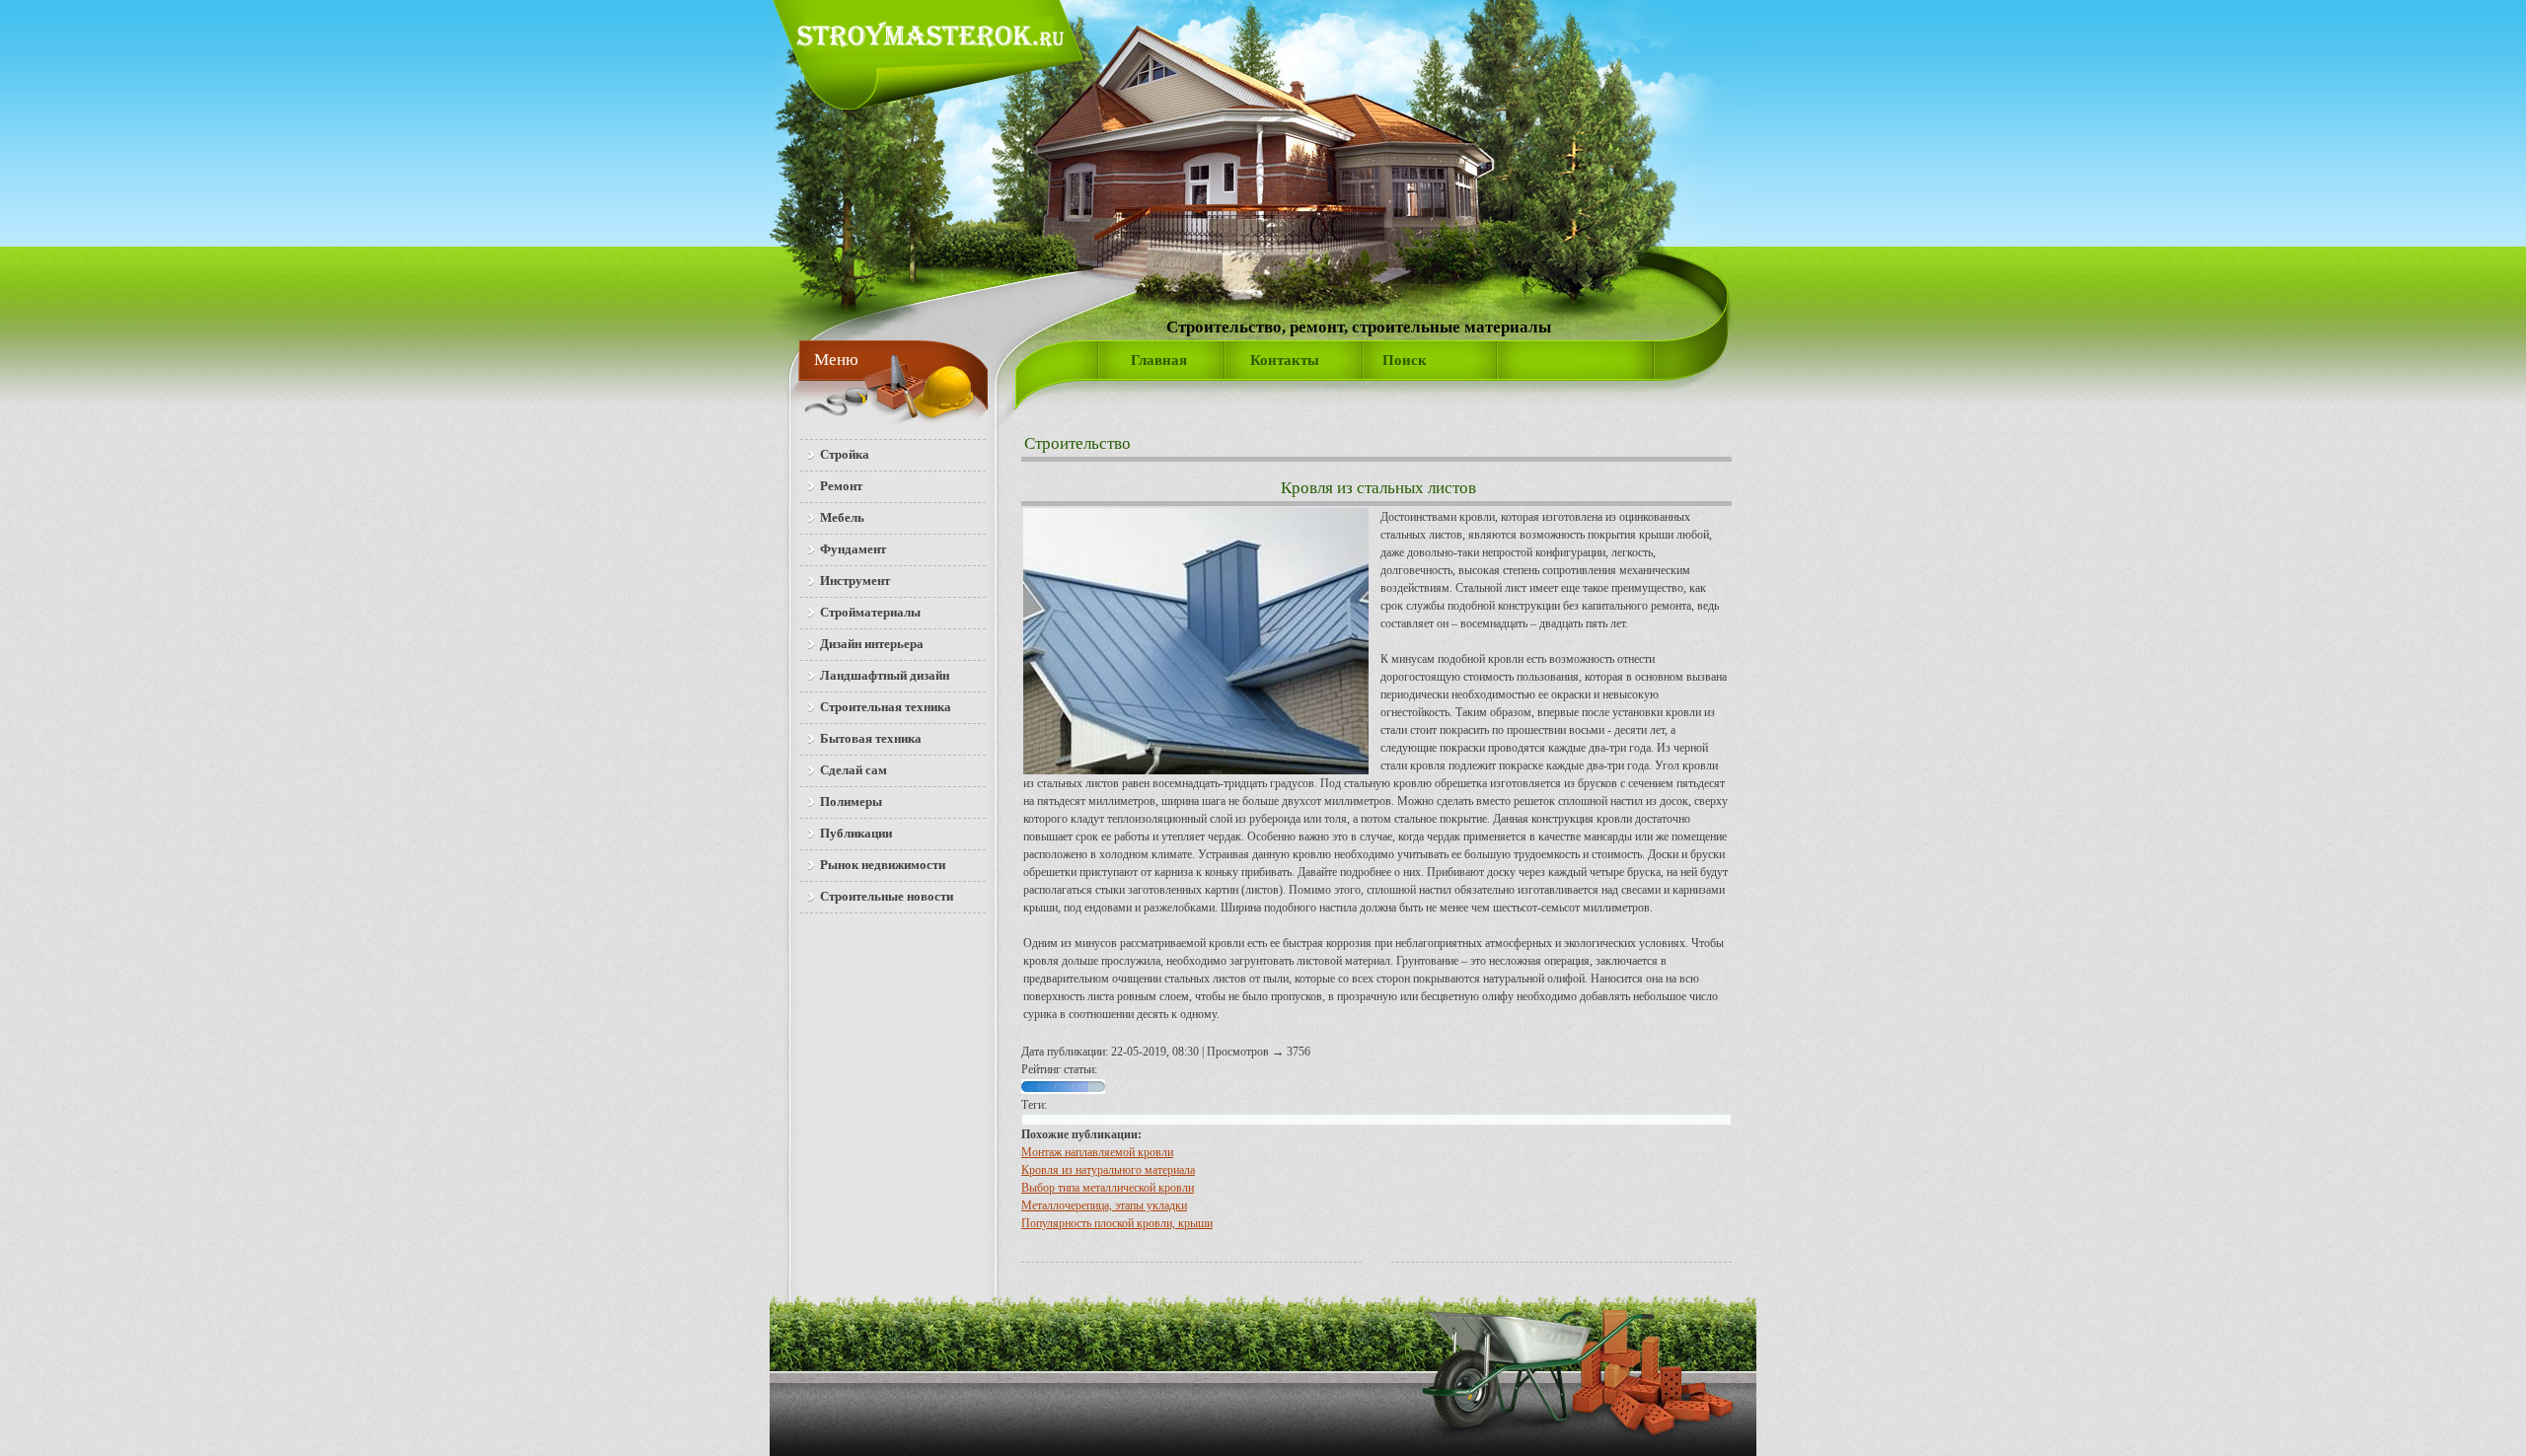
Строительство (1077, 443)
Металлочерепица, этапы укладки (1104, 1205)
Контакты (1285, 360)
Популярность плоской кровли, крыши (1117, 1223)
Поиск (1405, 360)
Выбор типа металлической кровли (1108, 1188)
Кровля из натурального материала (1108, 1170)
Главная (1159, 360)
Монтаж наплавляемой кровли (1097, 1152)
